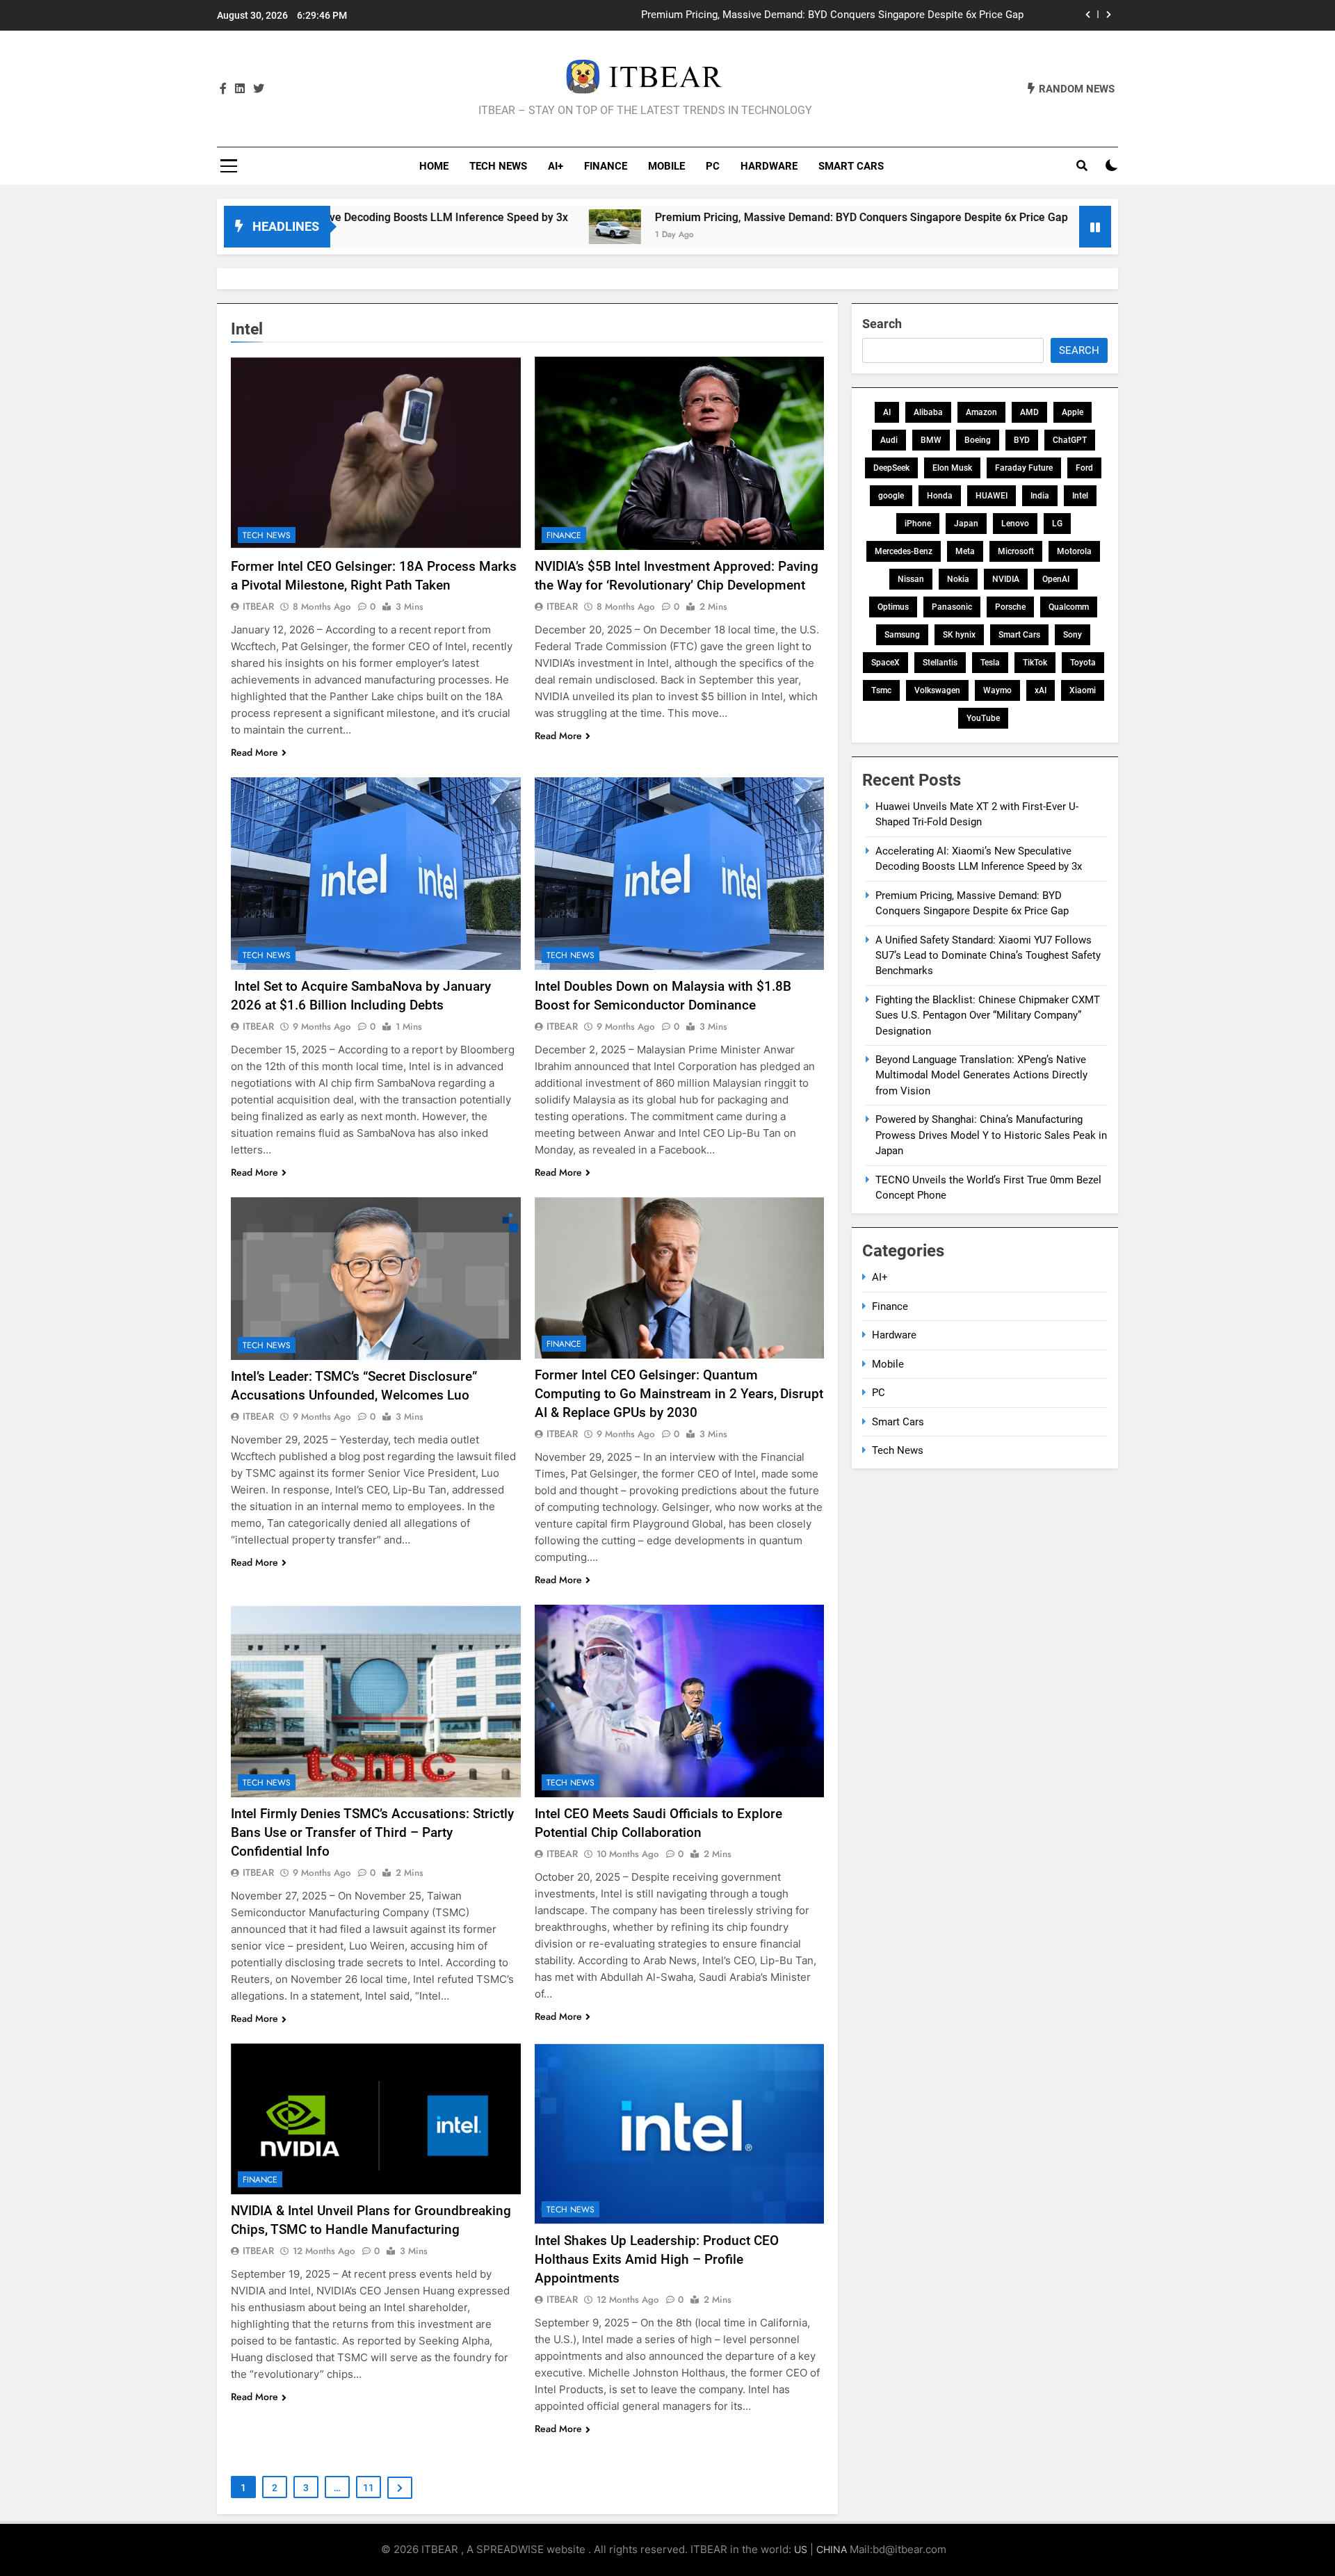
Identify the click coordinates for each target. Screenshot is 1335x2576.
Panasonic (952, 607)
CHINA (832, 2549)
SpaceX (885, 663)
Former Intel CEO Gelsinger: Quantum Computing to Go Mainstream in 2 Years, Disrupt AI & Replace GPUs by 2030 (679, 1394)
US (801, 2549)
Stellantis (940, 663)
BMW (931, 440)
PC (713, 166)
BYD (1022, 440)
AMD (1029, 412)
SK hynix (959, 635)
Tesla (990, 663)
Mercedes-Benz (904, 551)
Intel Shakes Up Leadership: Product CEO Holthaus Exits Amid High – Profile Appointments (657, 2259)
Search (882, 324)
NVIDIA (1006, 579)
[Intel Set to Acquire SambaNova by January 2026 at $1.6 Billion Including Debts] (376, 874)
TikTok (1035, 663)
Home (434, 166)
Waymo (997, 690)
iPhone (918, 524)
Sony (1073, 635)
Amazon (981, 412)
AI (887, 412)
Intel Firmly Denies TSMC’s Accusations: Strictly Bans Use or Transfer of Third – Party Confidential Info (372, 1832)
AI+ (556, 166)
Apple (1073, 412)
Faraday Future (1024, 468)
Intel (1080, 496)
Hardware (769, 166)
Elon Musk (952, 468)
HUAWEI (992, 496)
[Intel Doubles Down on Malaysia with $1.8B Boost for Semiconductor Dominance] (680, 874)
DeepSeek (891, 468)
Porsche (1010, 607)
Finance (606, 166)
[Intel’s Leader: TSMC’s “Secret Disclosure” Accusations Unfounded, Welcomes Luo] (376, 1279)
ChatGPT (1070, 440)
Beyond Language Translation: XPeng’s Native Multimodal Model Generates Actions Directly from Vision (981, 1075)
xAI (1041, 690)
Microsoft (1016, 551)
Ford (1084, 468)
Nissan (911, 579)
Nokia (958, 579)
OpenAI (1056, 579)
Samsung (902, 635)
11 (369, 2488)
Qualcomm (1069, 607)
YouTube (983, 718)
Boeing (978, 440)
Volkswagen (937, 690)
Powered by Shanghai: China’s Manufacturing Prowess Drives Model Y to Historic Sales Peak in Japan (991, 1135)
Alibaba (928, 412)
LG (1057, 524)
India (1040, 496)
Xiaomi (1083, 690)
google (891, 496)
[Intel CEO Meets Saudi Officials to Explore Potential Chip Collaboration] (680, 1701)
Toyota (1083, 663)
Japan (966, 524)
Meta (965, 551)
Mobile (666, 166)
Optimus (893, 607)
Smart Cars (851, 166)
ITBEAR (258, 606)
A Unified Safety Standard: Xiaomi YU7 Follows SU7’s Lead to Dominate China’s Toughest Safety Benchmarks (771, 15)
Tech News (498, 166)
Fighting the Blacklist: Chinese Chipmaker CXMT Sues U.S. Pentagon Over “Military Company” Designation (988, 1015)
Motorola (1074, 551)
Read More (254, 752)
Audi (889, 440)
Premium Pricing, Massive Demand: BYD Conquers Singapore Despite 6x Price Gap (729, 217)
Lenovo (1015, 524)
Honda (940, 496)
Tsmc (881, 690)
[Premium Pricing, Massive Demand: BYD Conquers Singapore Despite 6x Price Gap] (482, 227)
